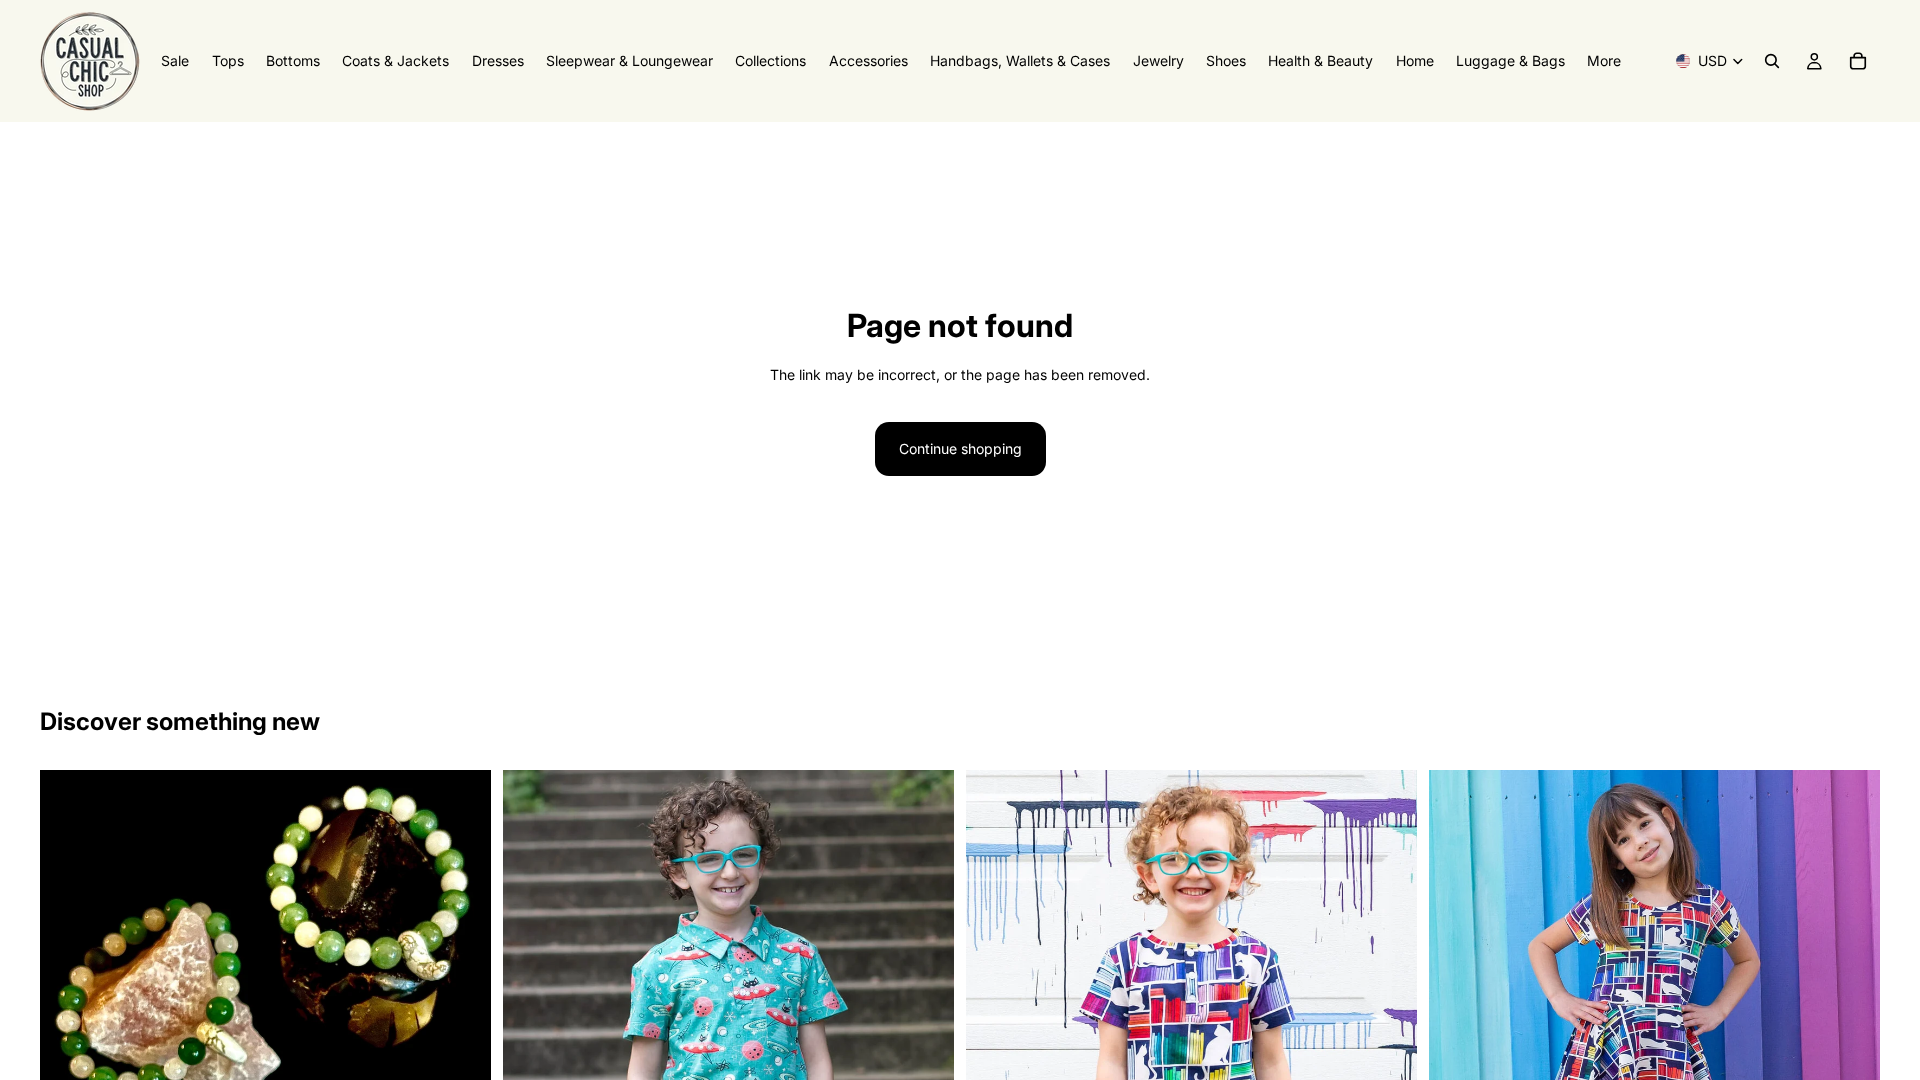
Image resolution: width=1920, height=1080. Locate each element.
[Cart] (1858, 61)
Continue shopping (960, 448)
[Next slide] (461, 943)
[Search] (1772, 61)
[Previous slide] (70, 943)
